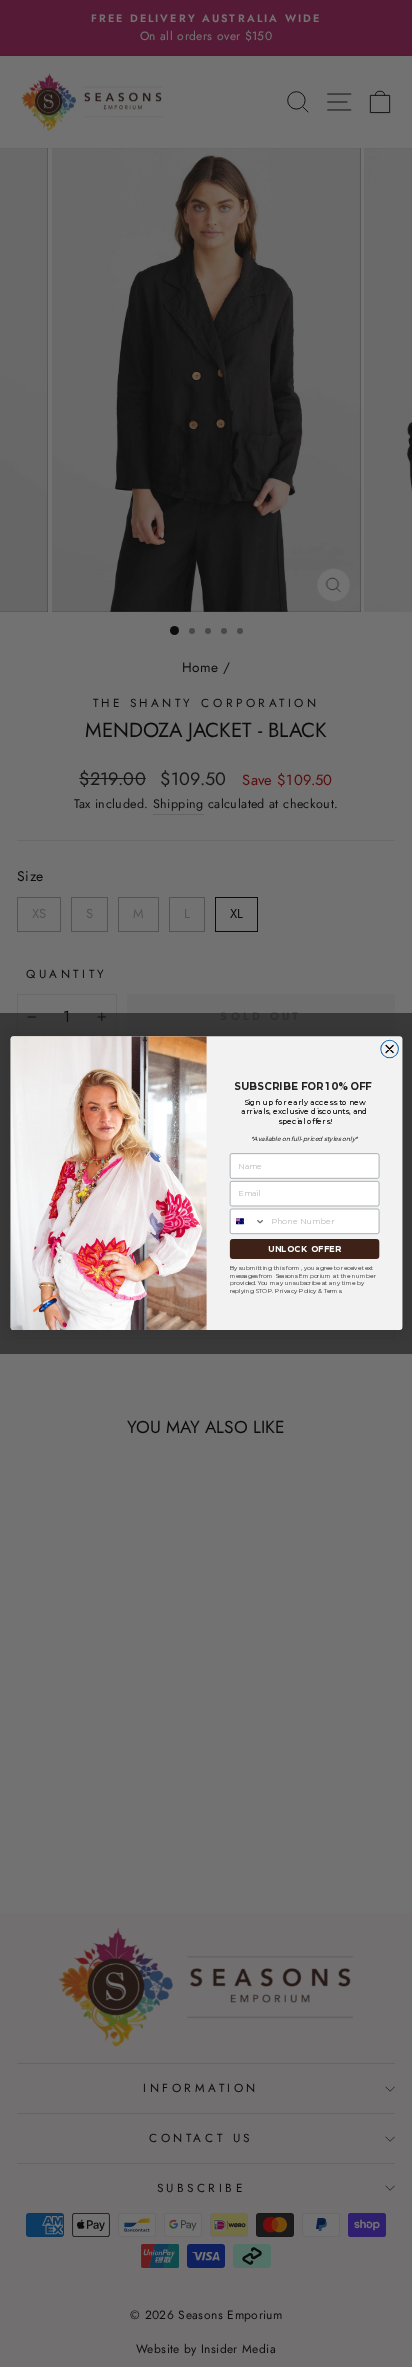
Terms (332, 1291)
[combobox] (248, 1221)
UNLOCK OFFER (304, 1249)
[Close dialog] (389, 1050)
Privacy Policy (295, 1291)
